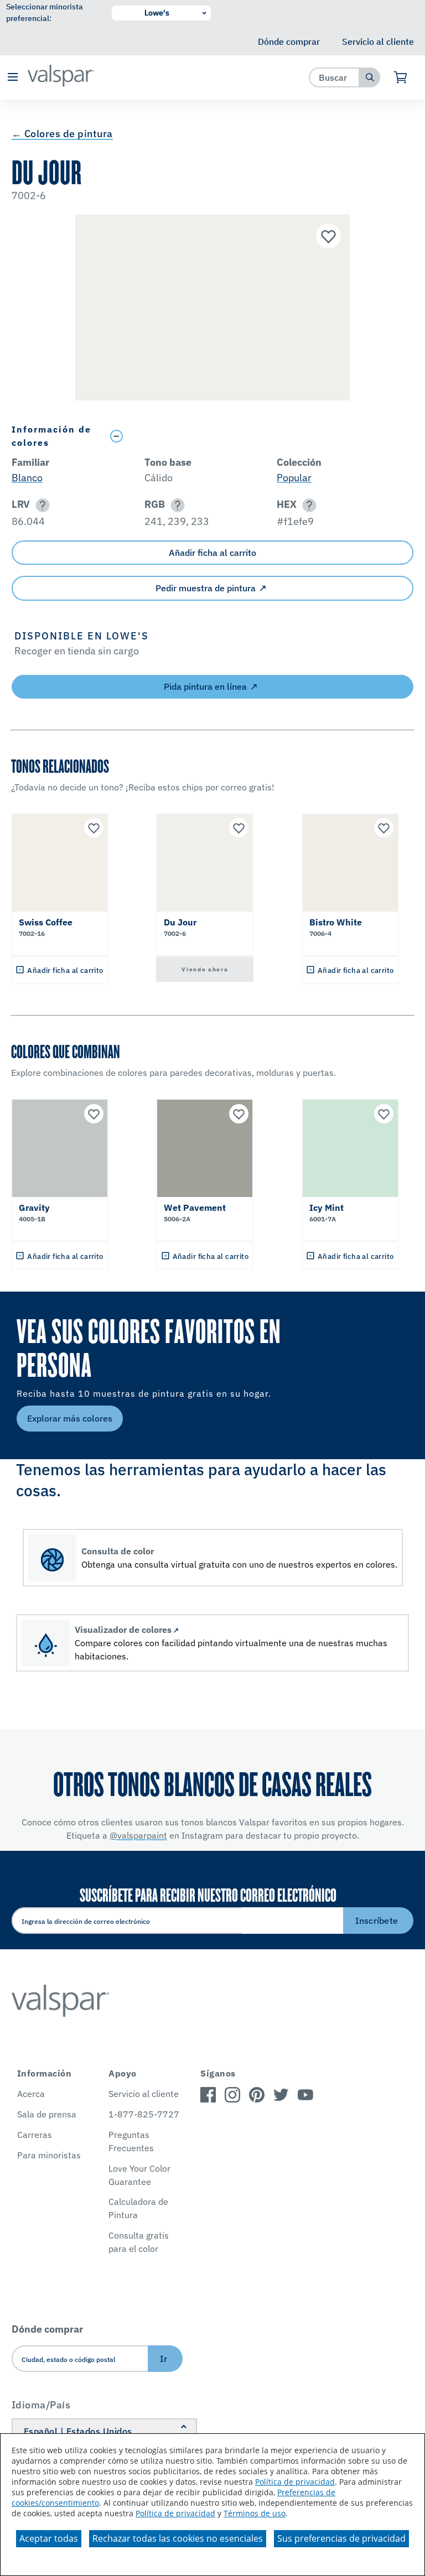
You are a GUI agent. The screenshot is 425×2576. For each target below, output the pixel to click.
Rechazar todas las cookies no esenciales (178, 2538)
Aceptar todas (49, 2538)
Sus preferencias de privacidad (341, 2538)
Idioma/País (41, 2405)
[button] (12, 78)
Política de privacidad (295, 2482)
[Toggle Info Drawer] (259, 436)
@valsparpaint (138, 1835)
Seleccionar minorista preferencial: (45, 12)
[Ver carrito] (401, 77)
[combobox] (335, 77)
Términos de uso (255, 2513)
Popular (294, 478)
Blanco (27, 478)
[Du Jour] (327, 237)
